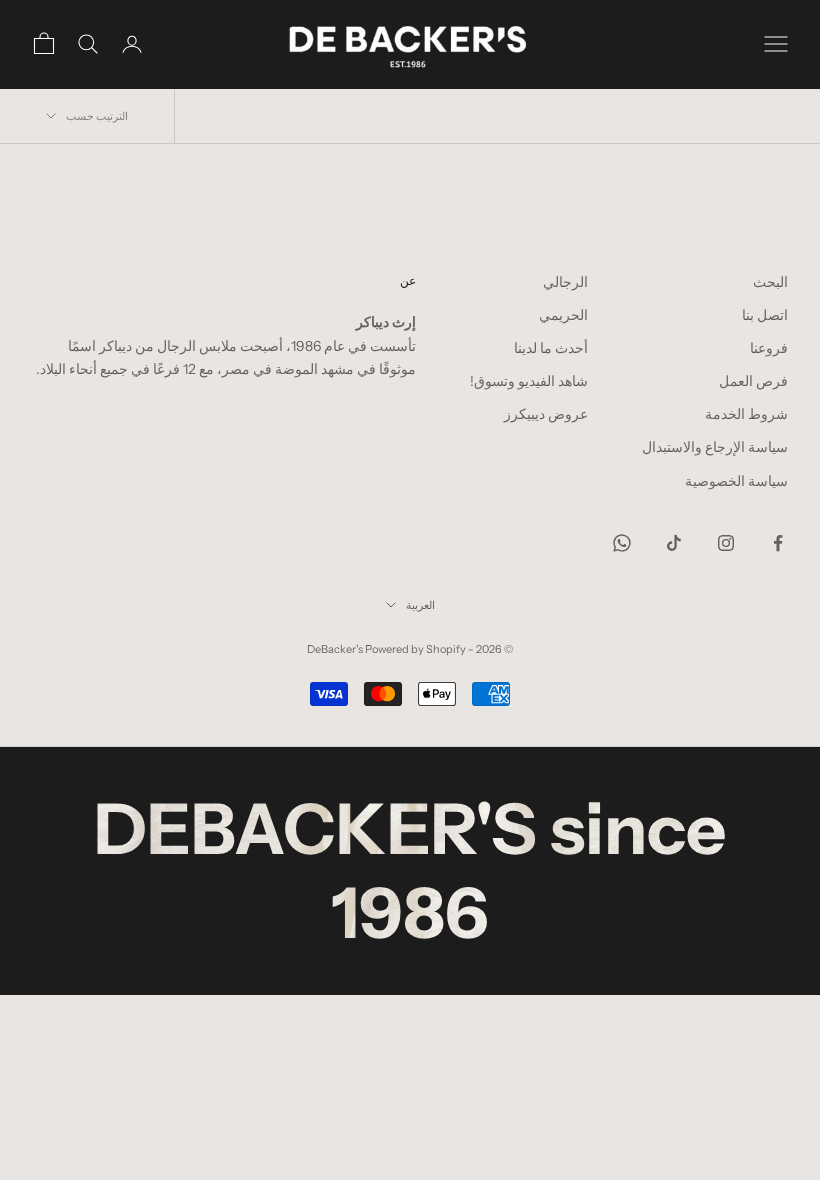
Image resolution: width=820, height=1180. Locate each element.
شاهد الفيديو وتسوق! (529, 381)
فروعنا (769, 348)
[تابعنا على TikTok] (674, 543)
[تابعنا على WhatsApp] (622, 543)
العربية (420, 605)
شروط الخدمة (746, 414)
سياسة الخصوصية (736, 481)
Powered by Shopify (415, 649)
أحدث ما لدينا (551, 348)
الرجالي (565, 282)
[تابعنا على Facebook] (778, 543)
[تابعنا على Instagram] (726, 543)
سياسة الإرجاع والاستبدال (715, 447)
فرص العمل (753, 381)
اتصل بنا (765, 315)
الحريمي (563, 315)
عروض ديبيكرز (546, 414)
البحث (770, 282)
